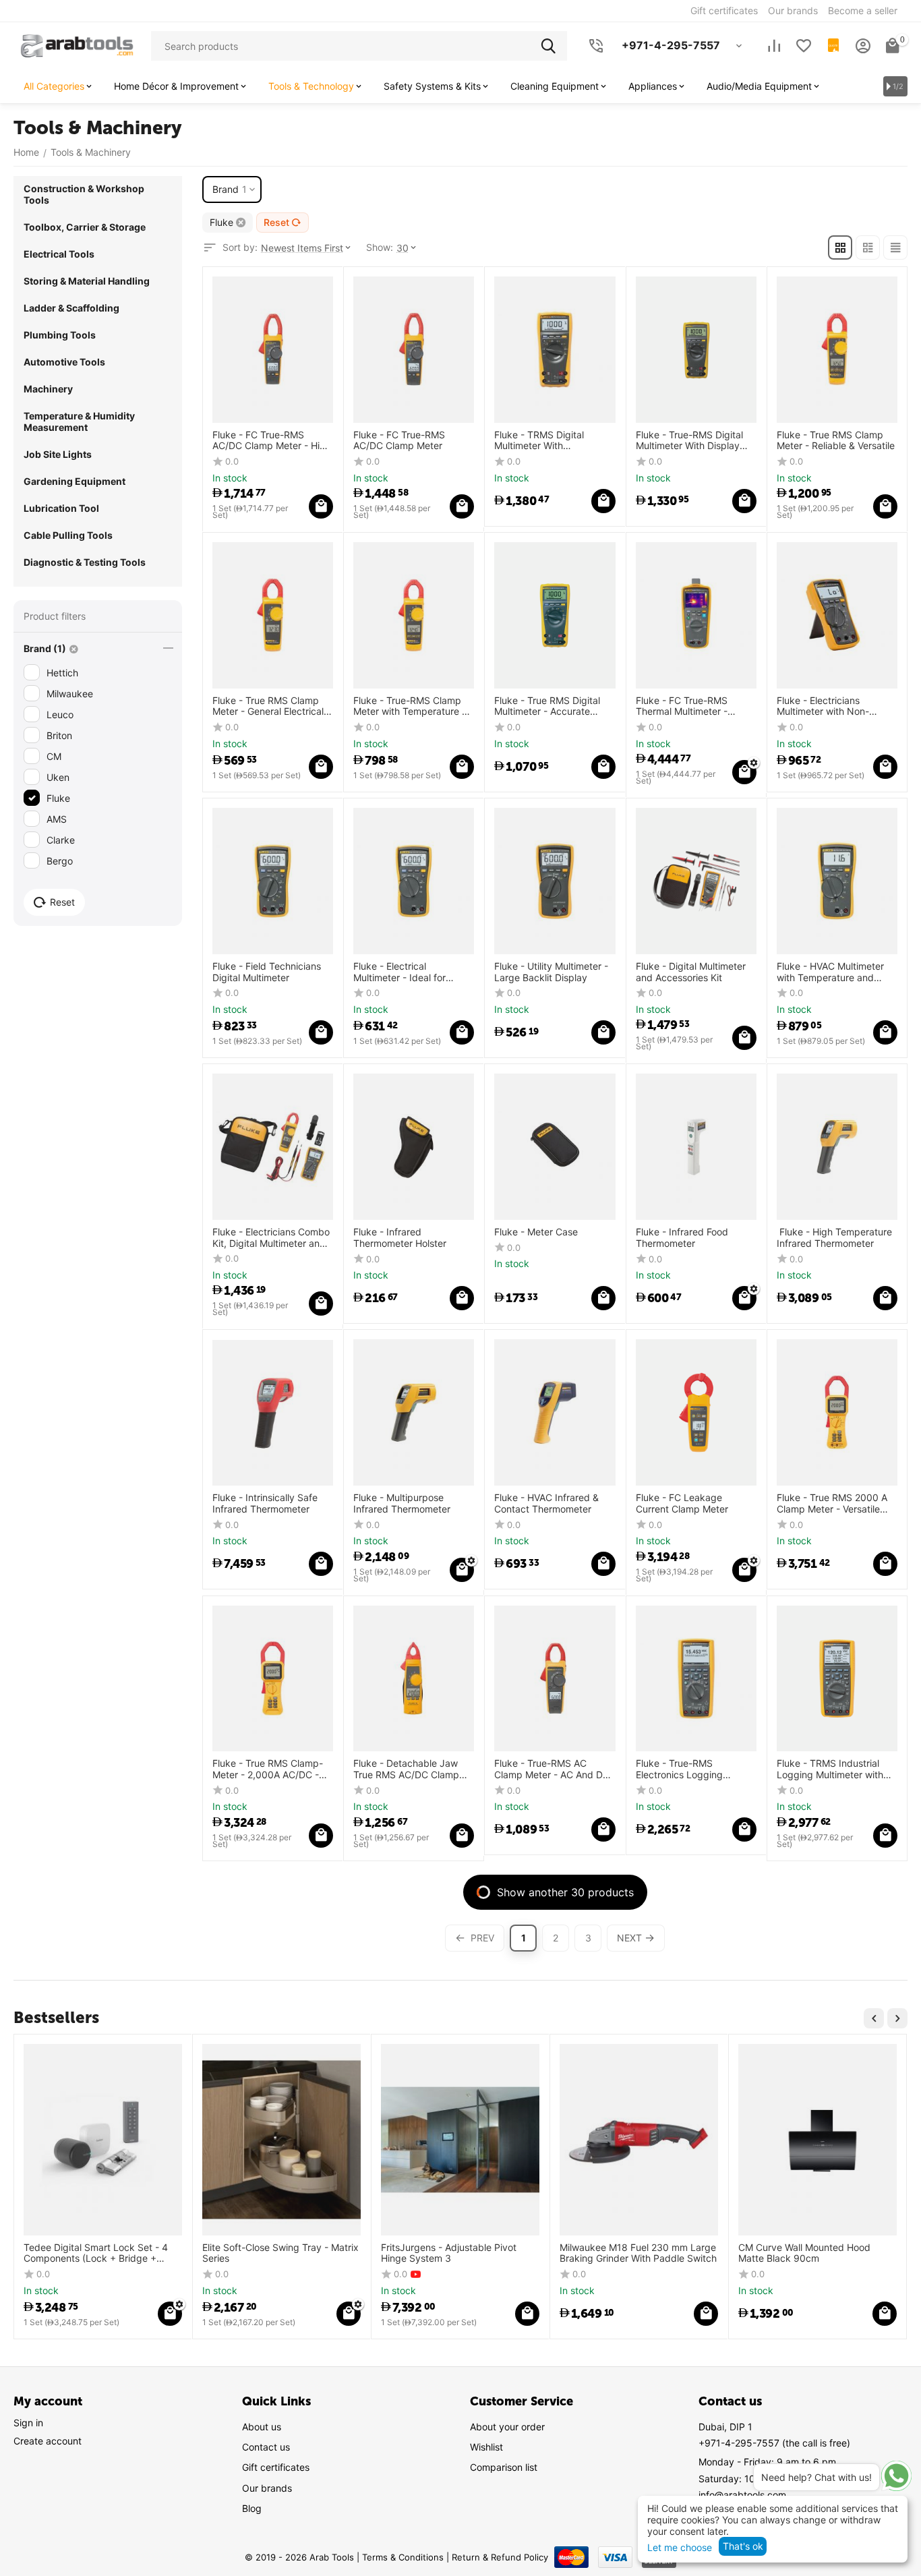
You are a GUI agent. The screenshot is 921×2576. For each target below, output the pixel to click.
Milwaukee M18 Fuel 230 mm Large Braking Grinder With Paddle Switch (638, 2253)
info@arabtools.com (742, 2495)
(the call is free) (774, 2443)
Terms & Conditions (403, 2557)
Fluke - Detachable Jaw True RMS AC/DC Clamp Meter (406, 1769)
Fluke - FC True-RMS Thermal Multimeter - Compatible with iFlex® (686, 707)
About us (262, 2427)
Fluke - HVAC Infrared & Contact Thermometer (546, 1503)
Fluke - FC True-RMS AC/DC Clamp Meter (399, 441)
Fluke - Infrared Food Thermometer (682, 1238)
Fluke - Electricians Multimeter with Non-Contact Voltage (823, 707)
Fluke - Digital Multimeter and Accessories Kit (691, 972)
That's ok (743, 2546)
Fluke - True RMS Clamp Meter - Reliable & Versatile (836, 441)
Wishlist (486, 2447)
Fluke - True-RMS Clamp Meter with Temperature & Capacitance (411, 707)
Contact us (266, 2447)
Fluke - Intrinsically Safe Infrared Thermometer (265, 1503)
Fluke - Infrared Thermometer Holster (400, 1238)
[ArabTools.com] (77, 45)
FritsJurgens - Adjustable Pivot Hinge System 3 (449, 2253)
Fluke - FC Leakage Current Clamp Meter (682, 1503)
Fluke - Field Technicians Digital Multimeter (267, 972)
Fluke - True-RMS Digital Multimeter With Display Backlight (689, 441)
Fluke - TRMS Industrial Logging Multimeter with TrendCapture (830, 1769)
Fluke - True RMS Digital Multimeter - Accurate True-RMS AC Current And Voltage (552, 707)
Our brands (267, 2488)
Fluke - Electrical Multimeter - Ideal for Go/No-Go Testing (399, 972)
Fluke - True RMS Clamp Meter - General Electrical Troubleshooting (268, 707)
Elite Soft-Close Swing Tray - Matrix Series (280, 2253)
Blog (252, 2508)
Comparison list (504, 2467)
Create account (48, 2441)
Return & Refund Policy (500, 2557)
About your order (507, 2427)
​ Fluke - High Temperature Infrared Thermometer (834, 1238)
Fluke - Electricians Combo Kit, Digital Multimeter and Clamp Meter (271, 1238)
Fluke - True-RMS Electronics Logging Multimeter (679, 1769)
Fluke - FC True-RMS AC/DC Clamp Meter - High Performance (272, 441)
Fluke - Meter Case (536, 1232)
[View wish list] (804, 46)
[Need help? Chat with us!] (896, 2476)
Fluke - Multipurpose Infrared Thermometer (402, 1503)
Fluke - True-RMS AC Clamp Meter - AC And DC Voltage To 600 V (552, 1769)
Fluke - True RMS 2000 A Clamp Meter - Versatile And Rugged (832, 1504)
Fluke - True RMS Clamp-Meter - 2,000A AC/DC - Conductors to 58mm (268, 1769)
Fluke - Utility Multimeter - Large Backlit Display (551, 972)
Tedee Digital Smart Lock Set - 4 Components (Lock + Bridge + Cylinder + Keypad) (96, 2254)
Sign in (28, 2423)
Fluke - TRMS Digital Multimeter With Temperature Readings (544, 441)
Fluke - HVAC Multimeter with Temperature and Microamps (830, 972)
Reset (276, 222)
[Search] (552, 46)
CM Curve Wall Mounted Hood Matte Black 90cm (804, 2253)
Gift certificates (276, 2467)
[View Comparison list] (774, 46)
